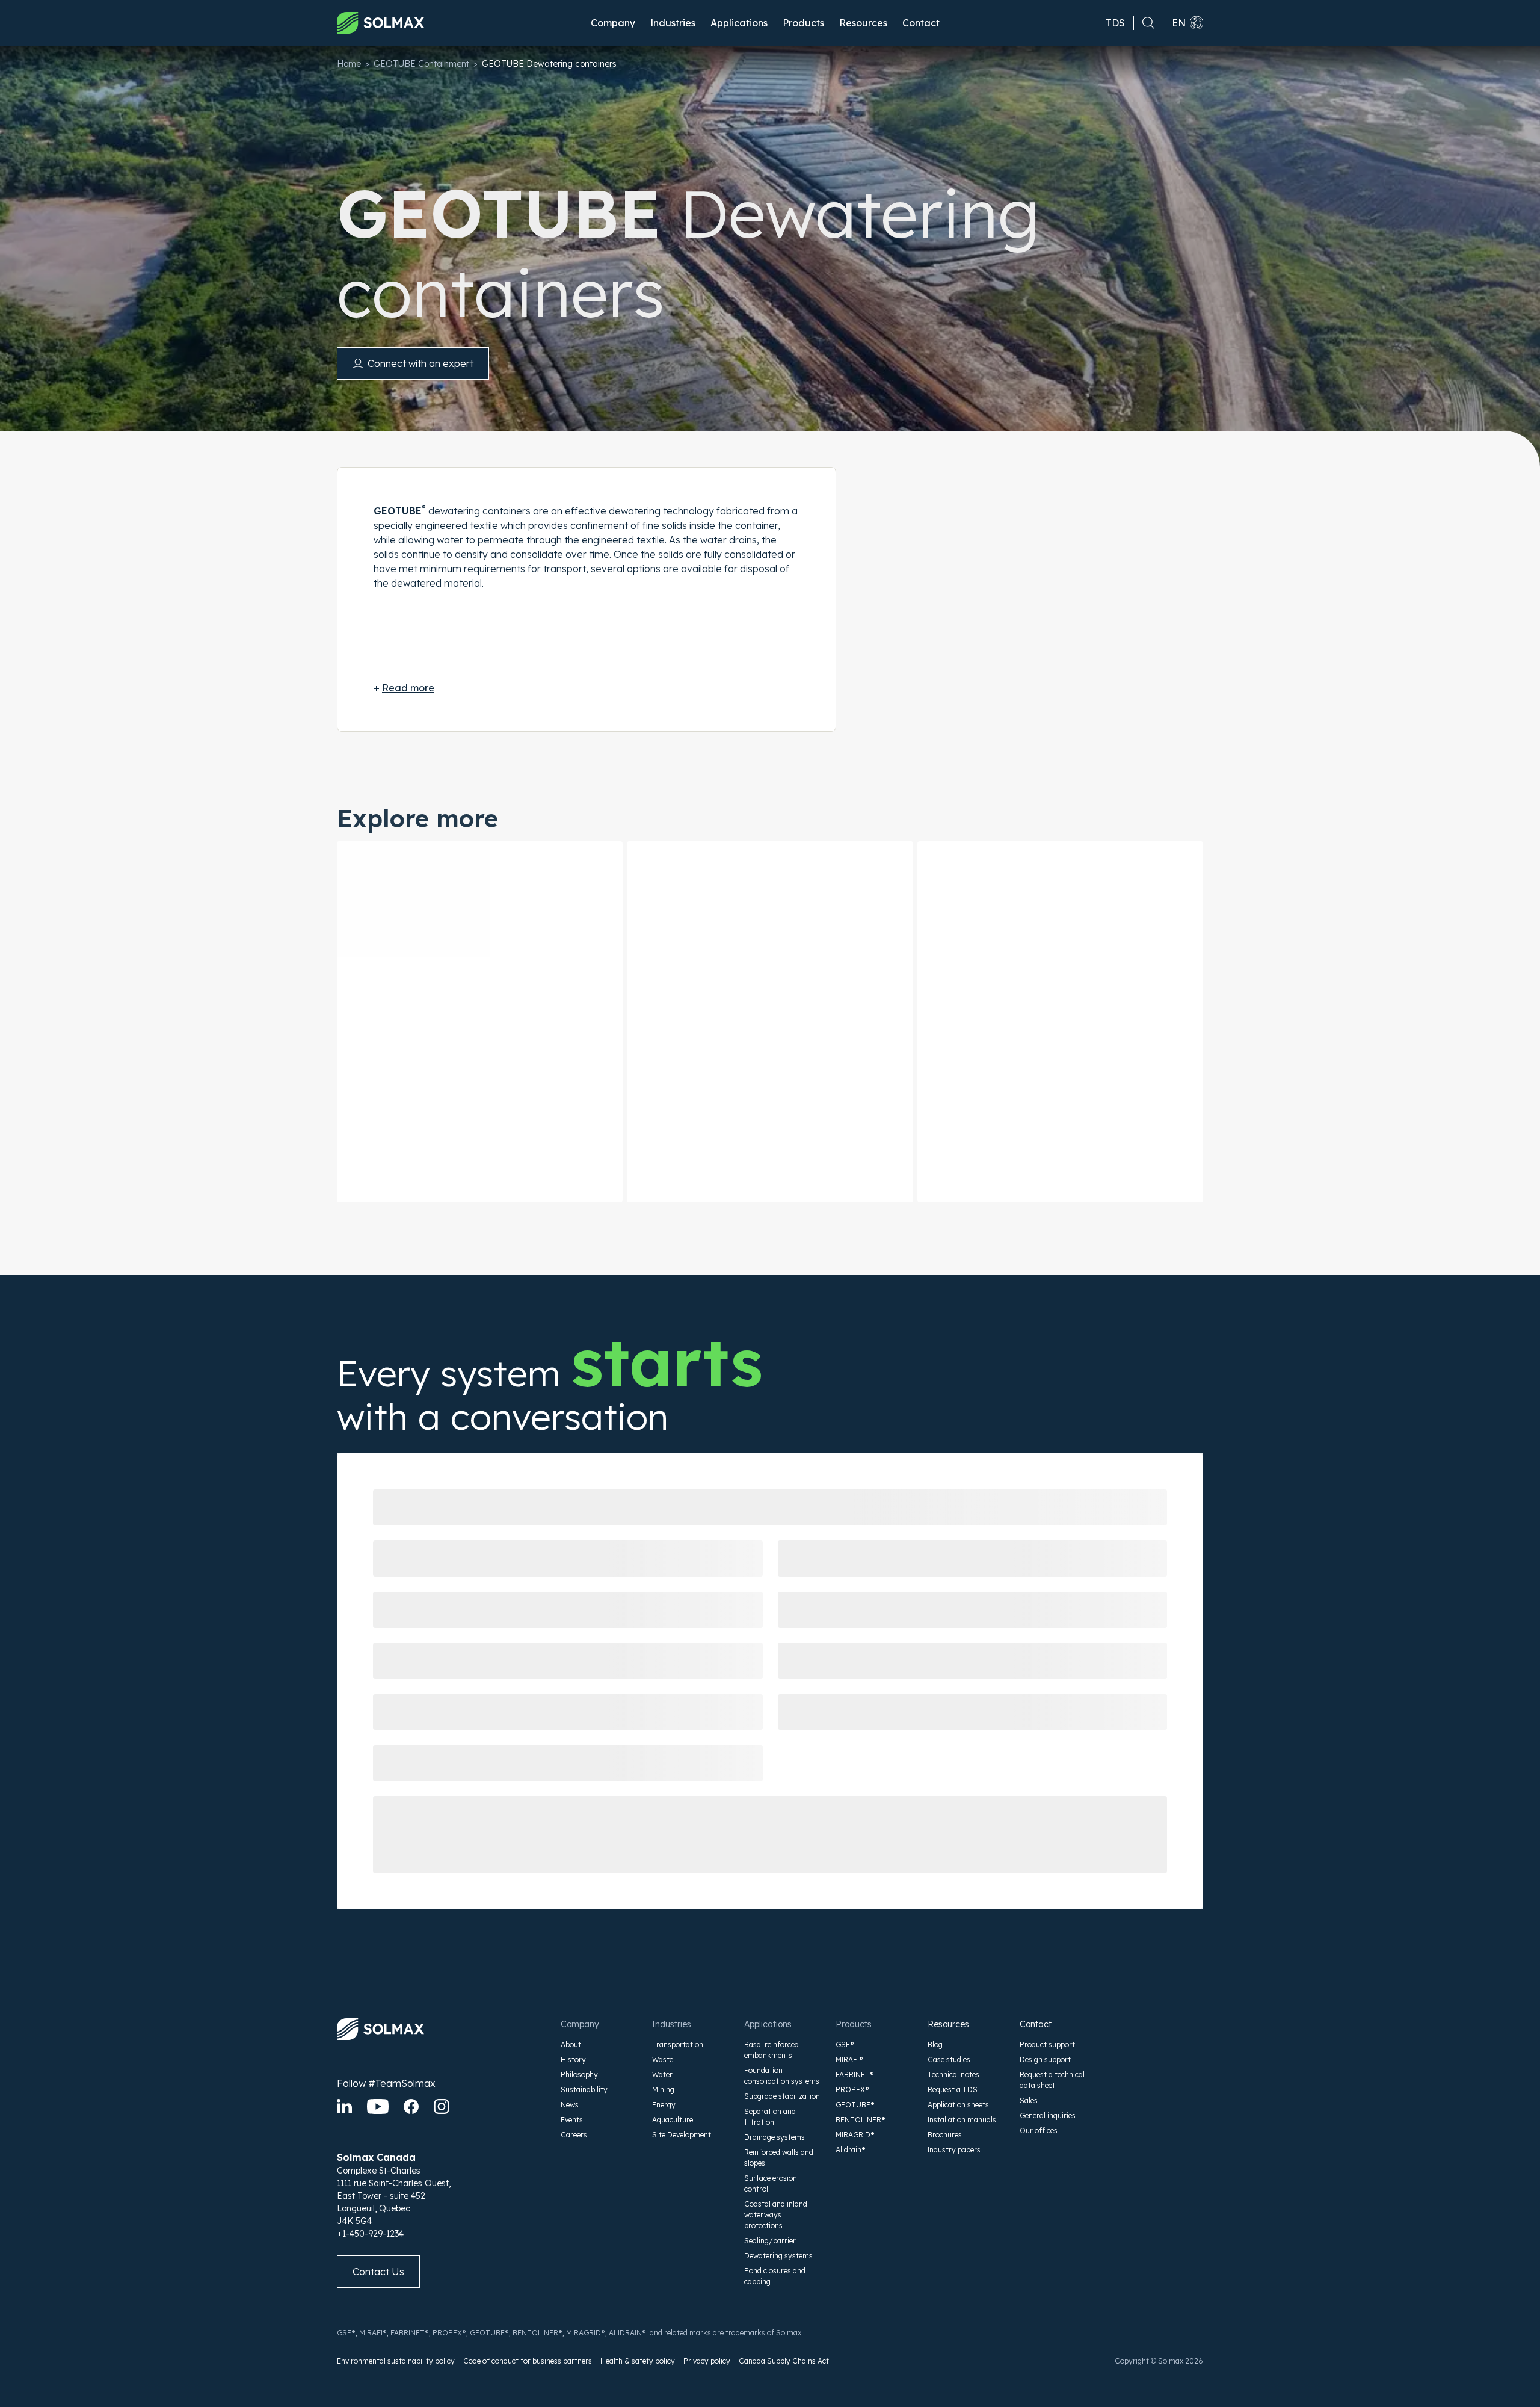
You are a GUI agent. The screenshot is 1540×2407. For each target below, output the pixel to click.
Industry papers (954, 2150)
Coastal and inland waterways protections (776, 2215)
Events (572, 2120)
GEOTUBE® (855, 2105)
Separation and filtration (770, 2117)
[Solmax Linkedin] (344, 2106)
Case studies (949, 2059)
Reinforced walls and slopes (779, 2158)
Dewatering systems (778, 2256)
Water (662, 2075)
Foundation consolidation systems (782, 2076)
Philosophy (579, 2075)
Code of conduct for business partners (528, 2361)
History (573, 2059)
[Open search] (1144, 23)
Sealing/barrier (770, 2241)
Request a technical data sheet (1052, 2080)
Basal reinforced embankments (772, 2050)
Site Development (682, 2135)
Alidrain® (851, 2150)
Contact (921, 23)
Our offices (1039, 2130)
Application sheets (958, 2105)
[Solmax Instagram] (442, 2106)
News (570, 2105)
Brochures (945, 2135)
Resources (948, 2024)
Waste (663, 2059)
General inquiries (1048, 2115)
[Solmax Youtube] (378, 2106)
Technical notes (953, 2075)
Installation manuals (962, 2120)
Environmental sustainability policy (396, 2361)
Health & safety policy (638, 2361)
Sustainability (584, 2090)
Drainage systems (775, 2137)
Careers (574, 2135)
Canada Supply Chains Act (784, 2361)
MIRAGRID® (855, 2135)
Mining (663, 2090)
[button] (613, 23)
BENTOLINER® (861, 2120)
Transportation (678, 2044)
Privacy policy (707, 2361)
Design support (1045, 2059)
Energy (664, 2105)
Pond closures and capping (775, 2276)
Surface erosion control (771, 2183)
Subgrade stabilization (782, 2096)
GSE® (845, 2044)
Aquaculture (673, 2120)
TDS (1115, 23)
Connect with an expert (420, 363)
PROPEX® (852, 2090)
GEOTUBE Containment (421, 64)
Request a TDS (953, 2090)
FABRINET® (855, 2075)
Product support (1047, 2044)
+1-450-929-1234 (370, 2234)
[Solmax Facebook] (411, 2106)
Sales (1029, 2100)
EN (1179, 23)
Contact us (378, 2272)
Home (349, 64)
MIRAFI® (849, 2059)
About (571, 2044)
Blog (935, 2044)
